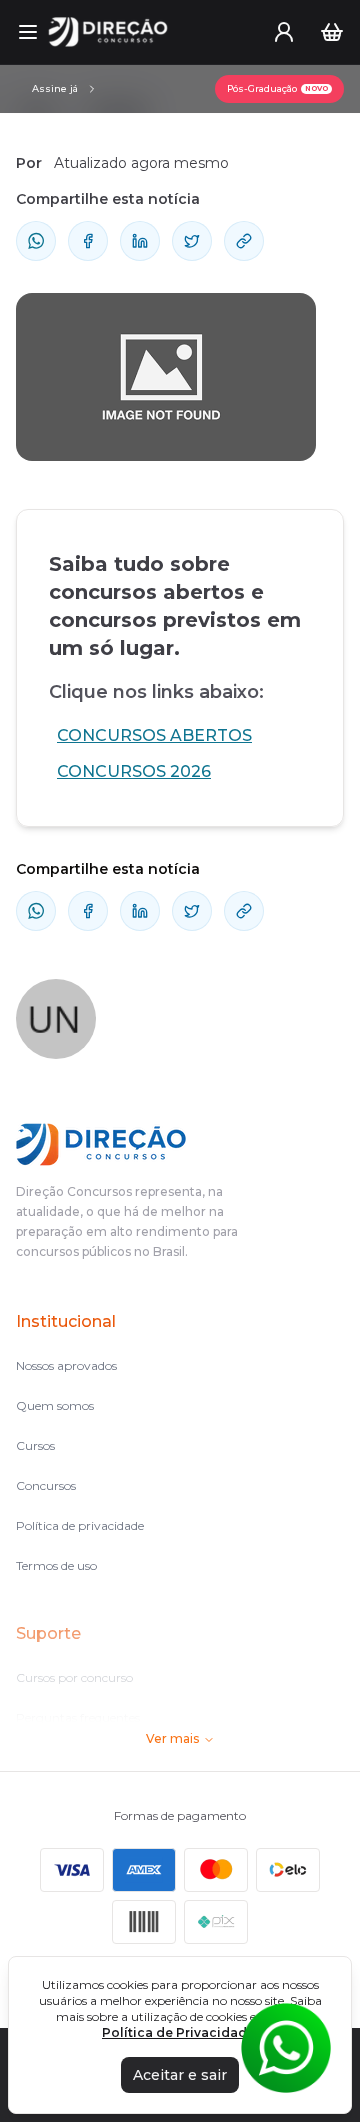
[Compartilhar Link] (244, 241)
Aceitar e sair (180, 2075)
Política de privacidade (80, 1525)
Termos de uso (56, 1565)
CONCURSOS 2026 (134, 771)
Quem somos (55, 1405)
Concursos (46, 1485)
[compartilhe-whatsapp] (36, 241)
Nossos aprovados (66, 1365)
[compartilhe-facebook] (88, 241)
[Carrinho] (332, 32)
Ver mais (172, 1738)
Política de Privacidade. (180, 2032)
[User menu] (284, 32)
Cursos (35, 1445)
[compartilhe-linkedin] (140, 241)
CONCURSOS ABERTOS (154, 735)
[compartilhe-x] (192, 241)
